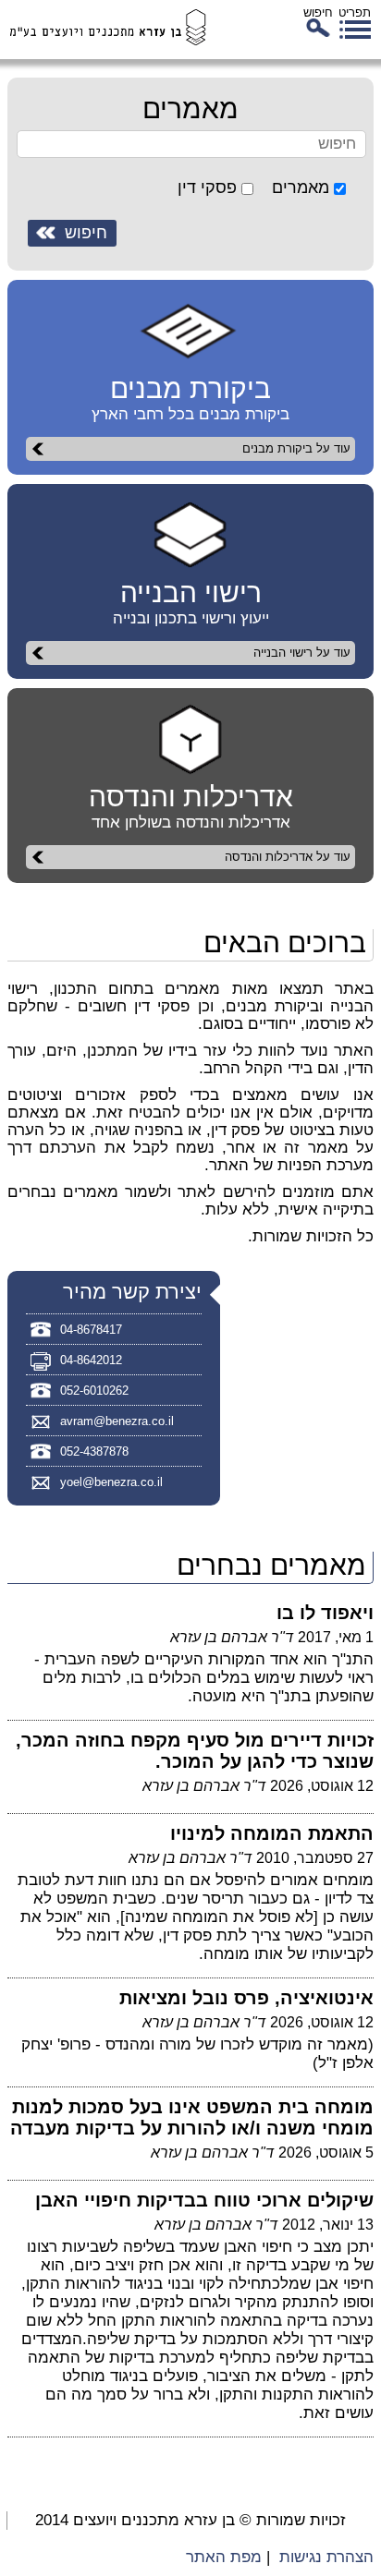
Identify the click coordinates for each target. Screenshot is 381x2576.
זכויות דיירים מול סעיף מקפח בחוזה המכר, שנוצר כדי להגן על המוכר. (195, 1751)
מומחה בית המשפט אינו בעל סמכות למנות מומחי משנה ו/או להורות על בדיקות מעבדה (192, 2117)
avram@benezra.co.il (117, 1421)
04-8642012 (91, 1360)
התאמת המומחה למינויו (272, 1833)
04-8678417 (91, 1330)
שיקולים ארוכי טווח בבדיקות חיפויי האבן (204, 2200)
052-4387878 (94, 1451)
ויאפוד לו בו (325, 1613)
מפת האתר (224, 2557)
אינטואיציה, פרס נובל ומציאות (246, 1998)
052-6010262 (94, 1391)
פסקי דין (207, 187)
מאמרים (301, 187)
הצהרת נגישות (326, 2557)
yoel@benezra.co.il (111, 1482)
